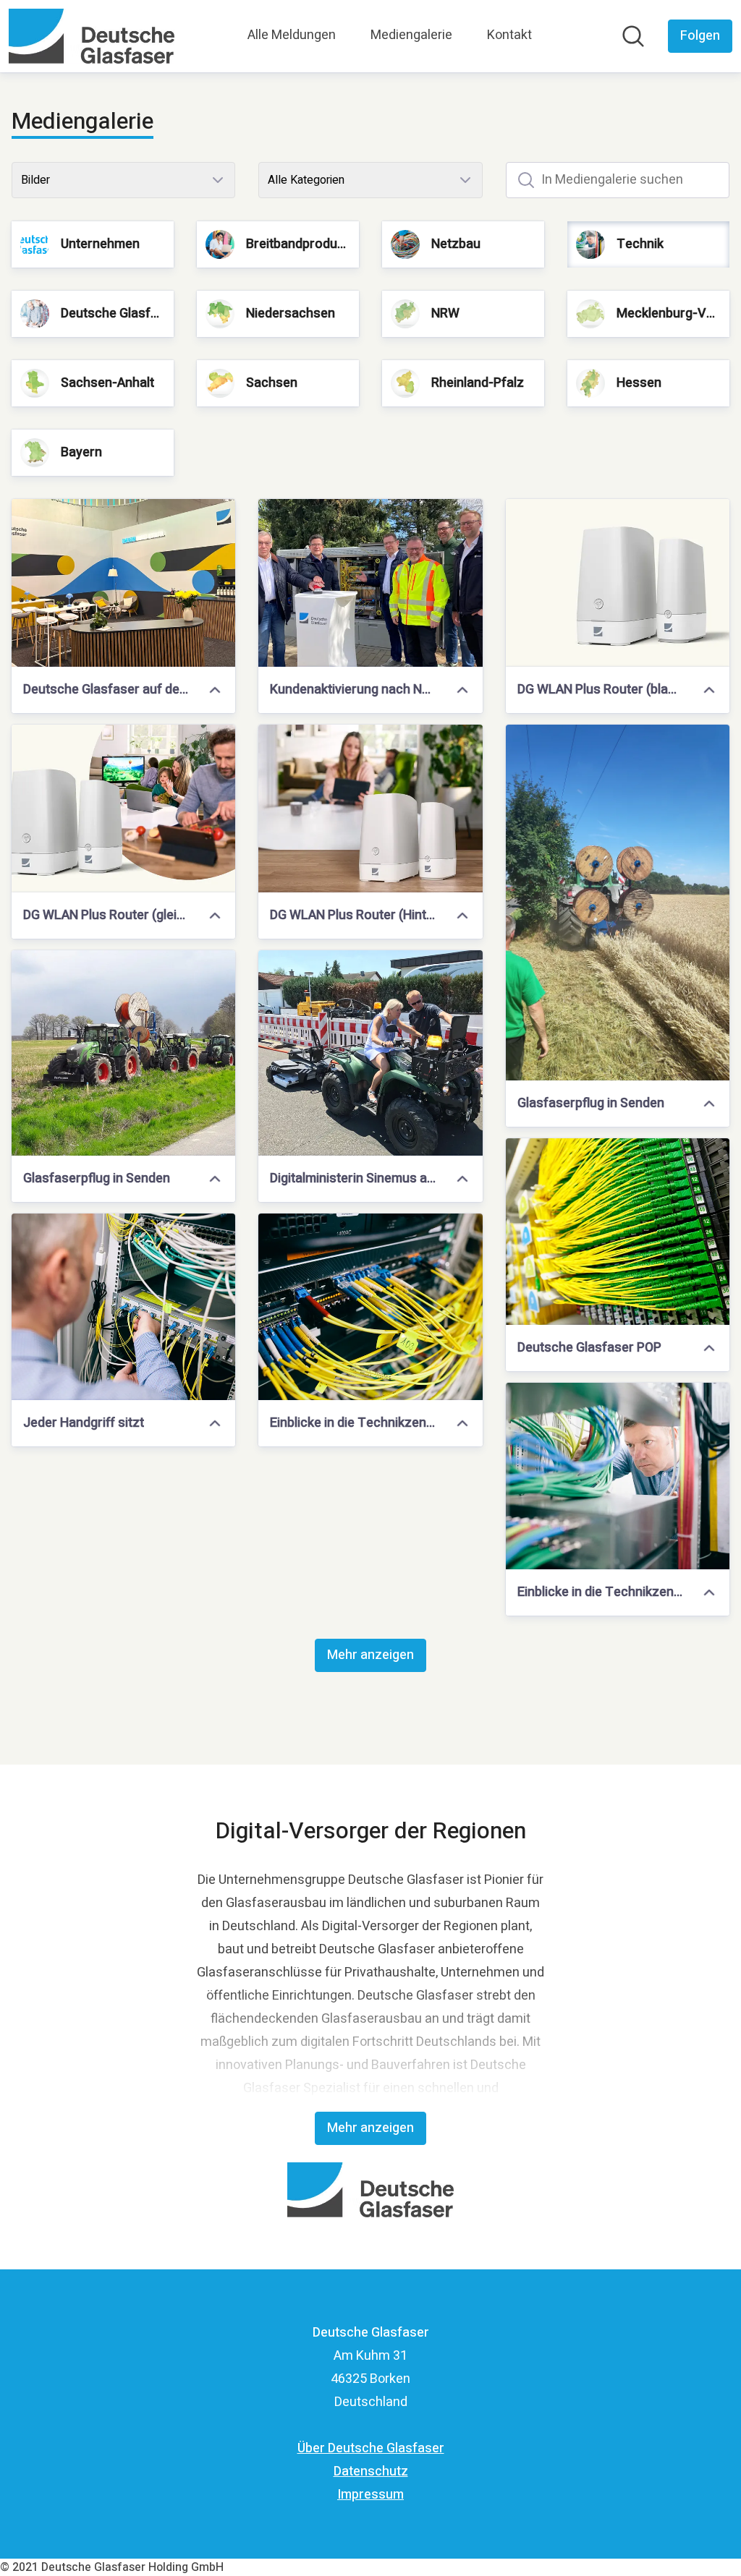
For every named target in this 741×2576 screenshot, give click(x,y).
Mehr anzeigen (370, 1655)
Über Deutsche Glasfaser (371, 2448)
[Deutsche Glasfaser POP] (618, 1232)
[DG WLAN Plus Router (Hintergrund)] (370, 809)
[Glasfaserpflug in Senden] (618, 903)
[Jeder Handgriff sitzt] (123, 1307)
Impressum (370, 2495)
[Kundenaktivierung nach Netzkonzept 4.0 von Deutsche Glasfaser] (370, 583)
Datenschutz (371, 2471)
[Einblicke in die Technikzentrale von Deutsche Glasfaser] (370, 1307)
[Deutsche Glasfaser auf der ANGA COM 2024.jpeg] (123, 583)
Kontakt (509, 35)
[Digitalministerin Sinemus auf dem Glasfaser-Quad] (370, 1053)
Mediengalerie (411, 35)
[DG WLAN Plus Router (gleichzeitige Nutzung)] (123, 809)
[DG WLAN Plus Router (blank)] (618, 583)
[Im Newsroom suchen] (633, 36)
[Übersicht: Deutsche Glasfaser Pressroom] (92, 36)
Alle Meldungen (292, 35)
